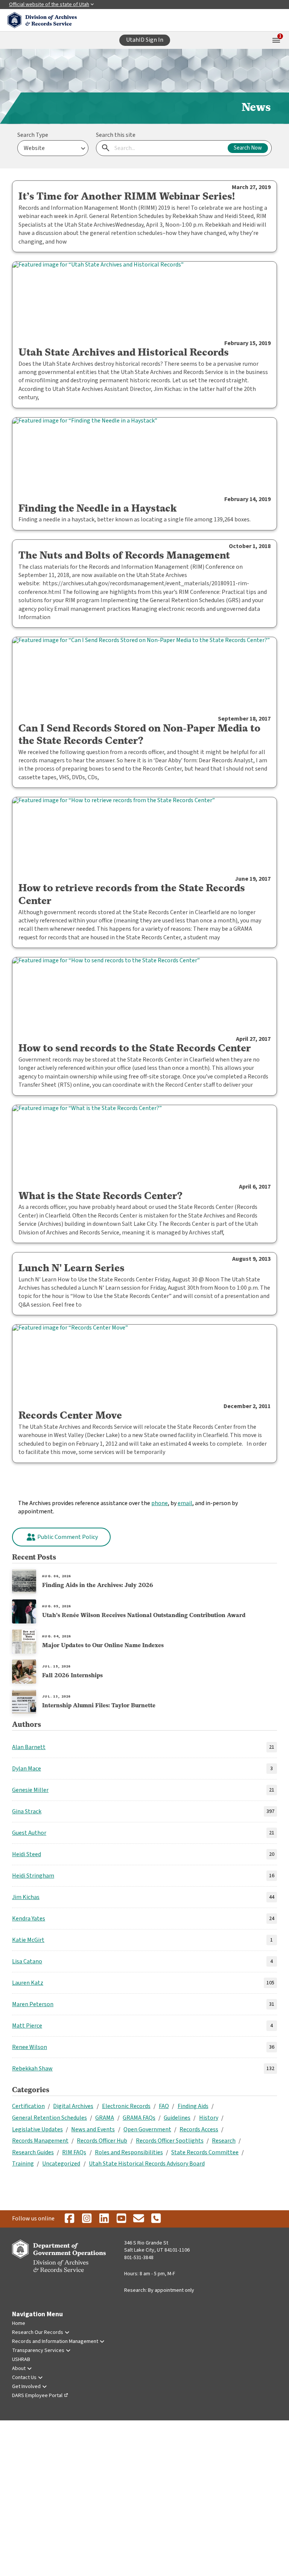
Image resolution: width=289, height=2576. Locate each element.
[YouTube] (121, 2219)
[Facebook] (69, 2219)
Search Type (33, 135)
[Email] (138, 2219)
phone (160, 1503)
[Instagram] (87, 2219)
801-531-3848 (139, 2258)
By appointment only (171, 2290)
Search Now (248, 148)
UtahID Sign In (145, 40)
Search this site (116, 135)
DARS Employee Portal (37, 2396)
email (185, 1503)
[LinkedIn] (104, 2219)
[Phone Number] (156, 2219)
